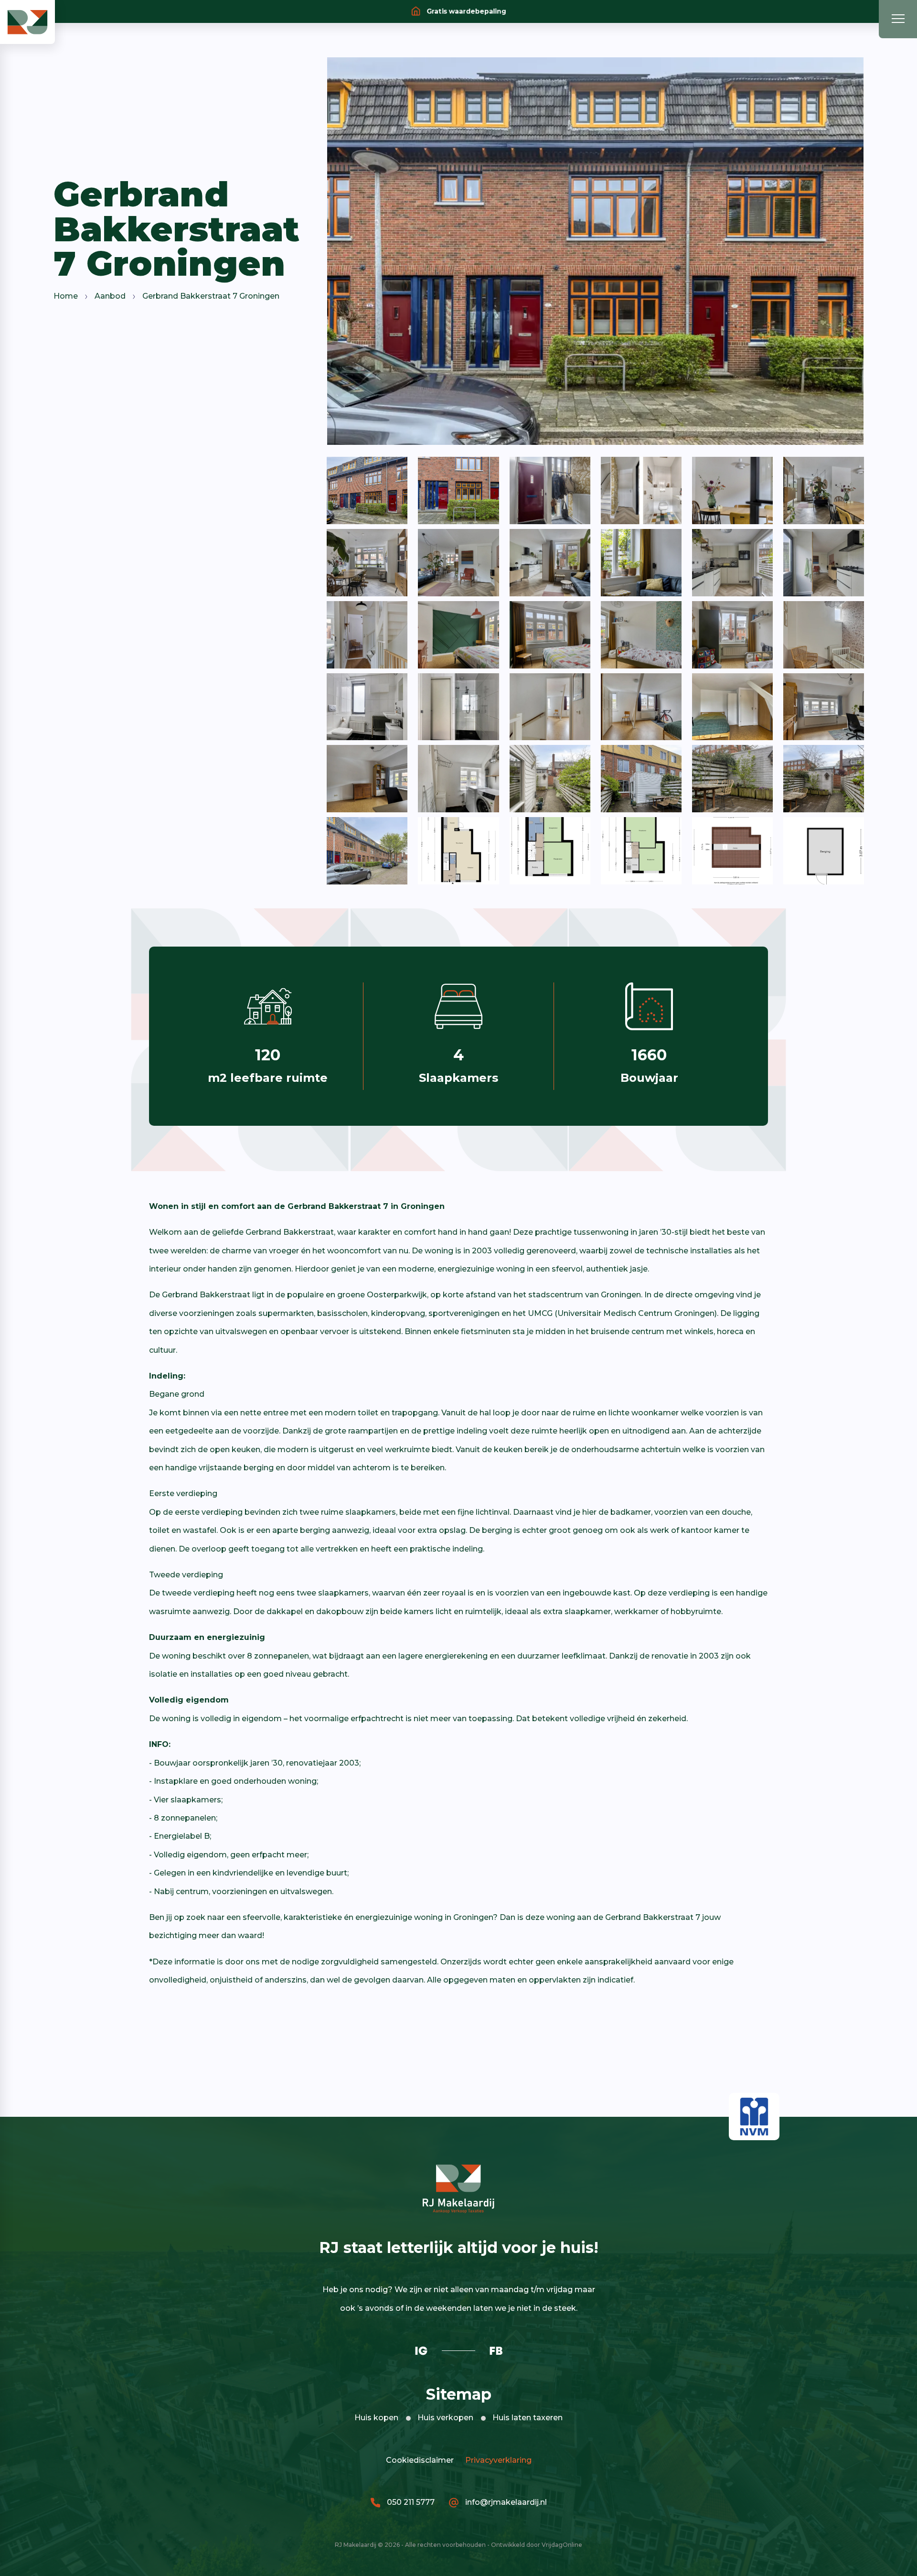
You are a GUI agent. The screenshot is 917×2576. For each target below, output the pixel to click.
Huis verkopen (445, 2418)
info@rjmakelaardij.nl (505, 2502)
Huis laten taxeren (528, 2418)
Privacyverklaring (496, 2460)
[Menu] (898, 19)
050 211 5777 (410, 2502)
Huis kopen (376, 2418)
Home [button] (66, 296)
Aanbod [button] (110, 296)
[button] (27, 21)
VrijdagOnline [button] (562, 2545)
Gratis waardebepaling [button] (466, 11)
